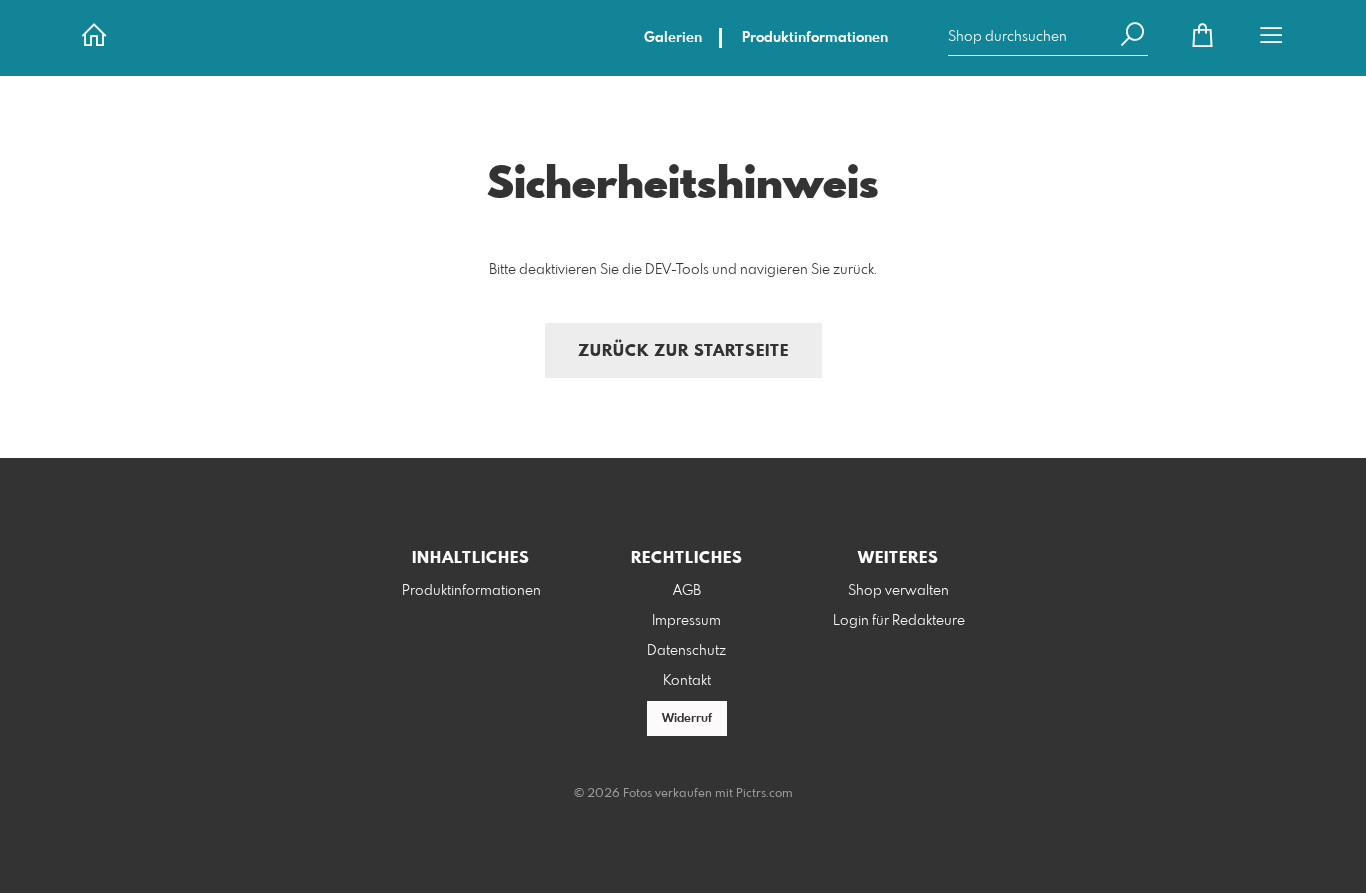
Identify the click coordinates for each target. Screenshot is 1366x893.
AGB (687, 591)
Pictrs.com (764, 794)
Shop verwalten (898, 591)
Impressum (686, 621)
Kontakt (687, 681)
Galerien (673, 38)
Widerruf (687, 719)
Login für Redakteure (899, 621)
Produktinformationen (815, 38)
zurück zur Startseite (683, 351)
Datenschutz (686, 651)
